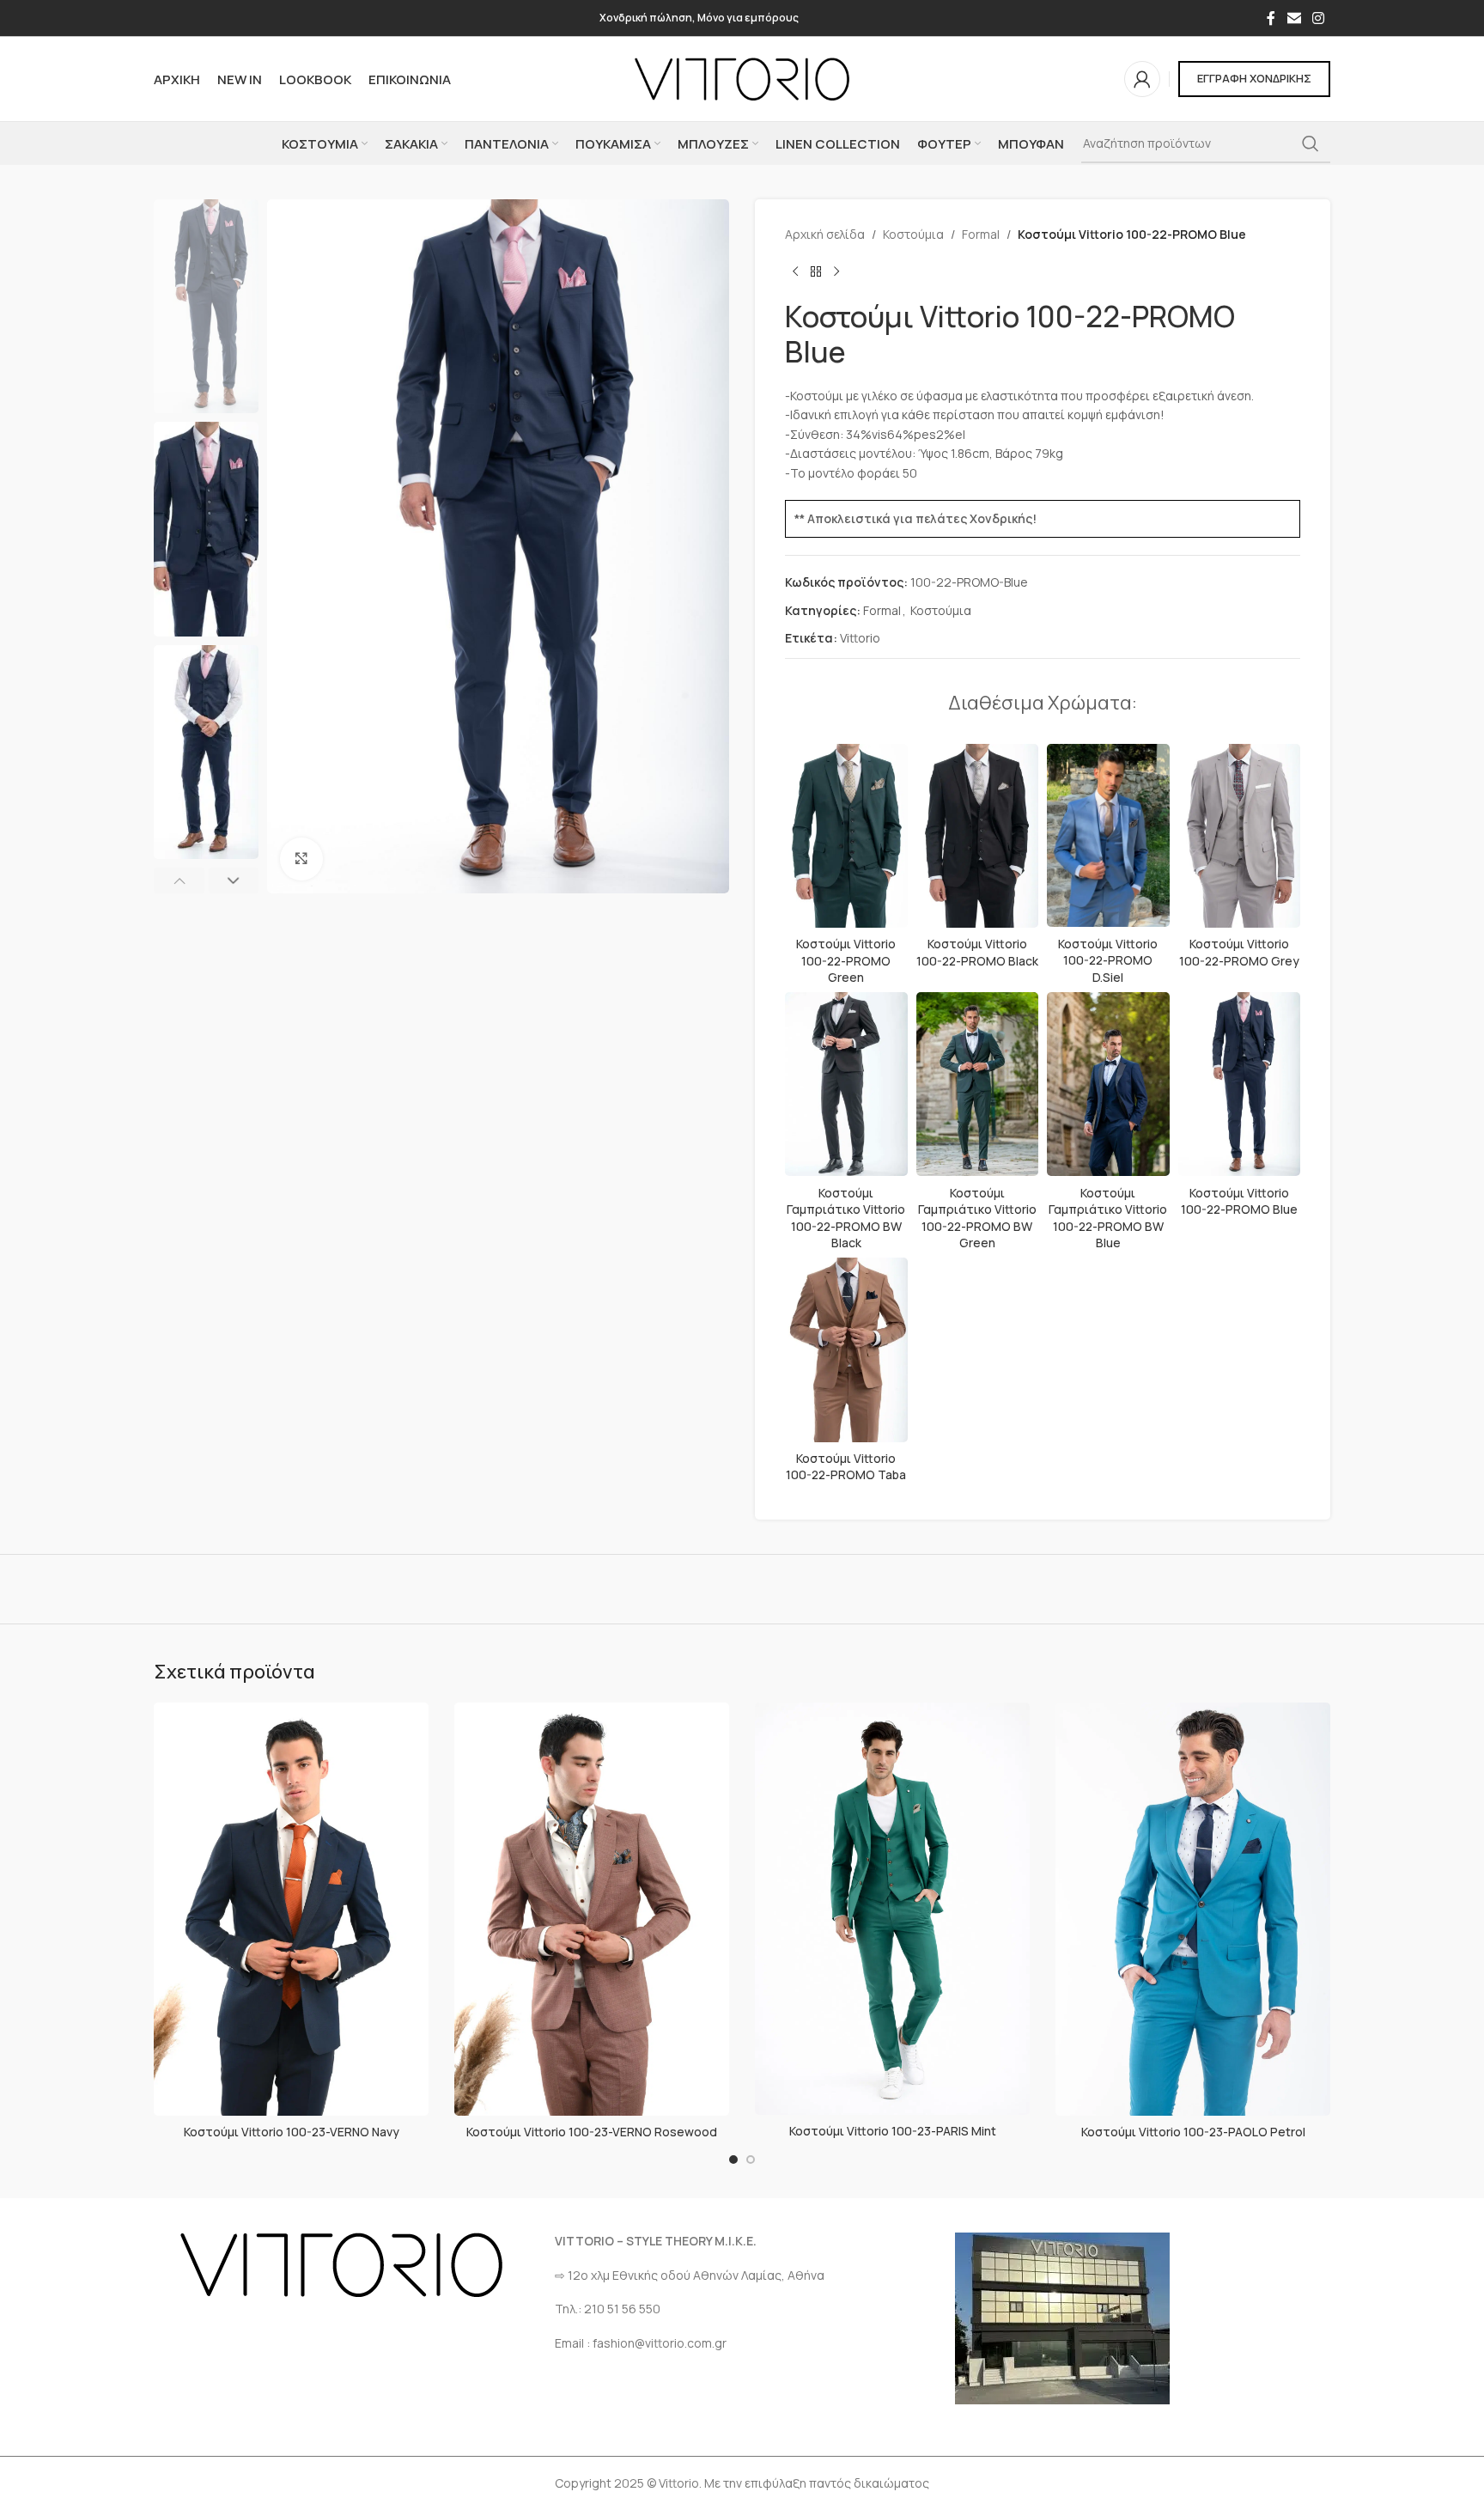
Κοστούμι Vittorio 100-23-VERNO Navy (292, 2132)
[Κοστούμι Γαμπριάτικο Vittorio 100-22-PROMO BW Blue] (1108, 1084)
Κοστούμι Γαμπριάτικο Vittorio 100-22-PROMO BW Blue (1108, 1218)
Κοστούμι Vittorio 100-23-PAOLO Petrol (1193, 2132)
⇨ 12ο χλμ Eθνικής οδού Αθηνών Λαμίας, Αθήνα (690, 2275)
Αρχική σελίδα (825, 234)
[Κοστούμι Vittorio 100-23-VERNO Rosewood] (592, 1909)
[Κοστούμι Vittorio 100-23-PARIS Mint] (892, 1909)
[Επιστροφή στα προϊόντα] (816, 271)
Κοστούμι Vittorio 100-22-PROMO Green (846, 960)
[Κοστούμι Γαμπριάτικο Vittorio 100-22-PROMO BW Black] (846, 1084)
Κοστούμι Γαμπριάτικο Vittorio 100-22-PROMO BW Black (846, 1218)
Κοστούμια (913, 234)
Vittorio (860, 638)
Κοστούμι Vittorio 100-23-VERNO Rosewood (592, 2132)
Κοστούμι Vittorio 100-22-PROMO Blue (1239, 1201)
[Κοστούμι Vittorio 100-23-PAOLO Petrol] (1193, 1909)
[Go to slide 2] (751, 2160)
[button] (179, 880)
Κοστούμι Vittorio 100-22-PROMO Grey (1239, 952)
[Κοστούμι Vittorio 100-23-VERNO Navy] (291, 1909)
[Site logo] (742, 78)
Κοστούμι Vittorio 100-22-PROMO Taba (846, 1467)
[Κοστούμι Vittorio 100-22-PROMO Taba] (846, 1349)
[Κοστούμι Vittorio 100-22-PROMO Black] (978, 836)
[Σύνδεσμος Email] (1294, 18)
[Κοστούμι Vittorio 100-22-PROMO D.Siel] (1108, 836)
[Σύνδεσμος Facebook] (1271, 18)
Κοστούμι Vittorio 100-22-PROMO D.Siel (1108, 960)
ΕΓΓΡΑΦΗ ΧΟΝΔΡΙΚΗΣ (1254, 78)
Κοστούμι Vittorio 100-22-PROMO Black (977, 952)
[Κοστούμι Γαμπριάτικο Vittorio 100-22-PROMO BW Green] (978, 1084)
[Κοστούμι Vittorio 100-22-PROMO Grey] (1240, 836)
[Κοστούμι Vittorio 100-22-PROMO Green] (846, 836)
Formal (981, 234)
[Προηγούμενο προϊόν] (795, 271)
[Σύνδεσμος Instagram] (1319, 18)
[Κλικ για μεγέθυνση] (301, 859)
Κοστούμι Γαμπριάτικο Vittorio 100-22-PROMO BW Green (977, 1218)
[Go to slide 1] (733, 2160)
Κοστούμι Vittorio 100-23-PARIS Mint (893, 2131)
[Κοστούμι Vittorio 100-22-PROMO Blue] (1240, 1084)
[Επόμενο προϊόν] (836, 271)
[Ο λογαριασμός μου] (1142, 79)
